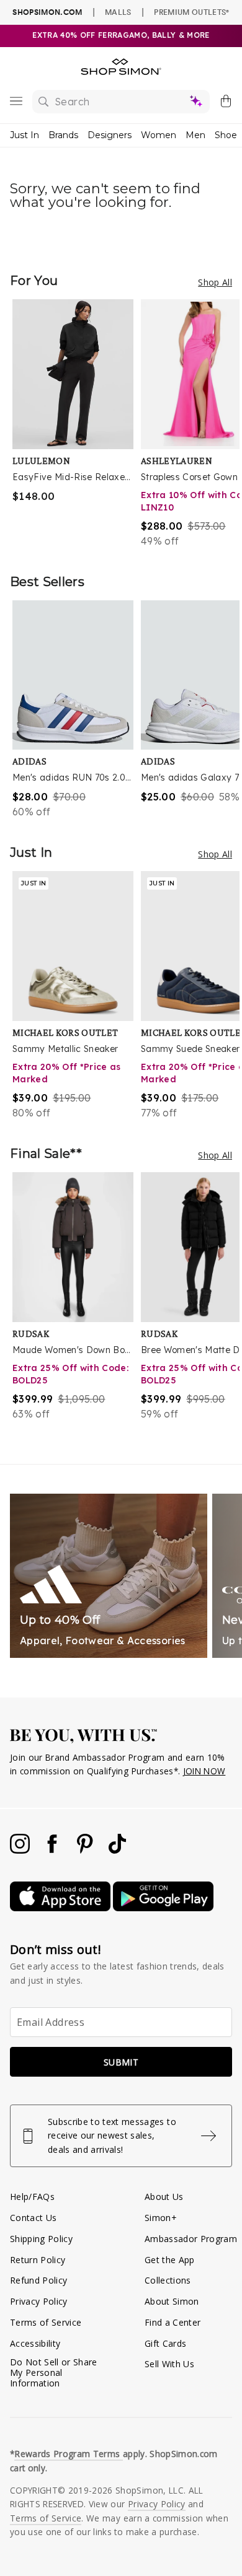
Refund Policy (38, 2280)
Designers (110, 135)
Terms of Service (46, 2322)
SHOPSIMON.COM (47, 12)
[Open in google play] (163, 1908)
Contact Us (33, 2218)
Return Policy (38, 2260)
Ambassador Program (191, 2239)
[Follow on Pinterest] (86, 1850)
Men (195, 135)
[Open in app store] (61, 1908)
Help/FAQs (32, 2197)
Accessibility (35, 2343)
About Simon (172, 2301)
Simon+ (161, 2218)
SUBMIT (121, 2062)
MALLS (118, 12)
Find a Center (173, 2322)
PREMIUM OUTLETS (191, 12)
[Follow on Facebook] (53, 1850)
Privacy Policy (39, 2301)
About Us (164, 2197)
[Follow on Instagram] (21, 1850)
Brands (63, 135)
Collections (168, 2280)
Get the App (170, 2260)
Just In (25, 135)
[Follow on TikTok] (117, 1850)
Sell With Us (169, 2364)
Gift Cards (165, 2343)
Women (159, 135)
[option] (77, 424)
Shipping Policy (41, 2239)
